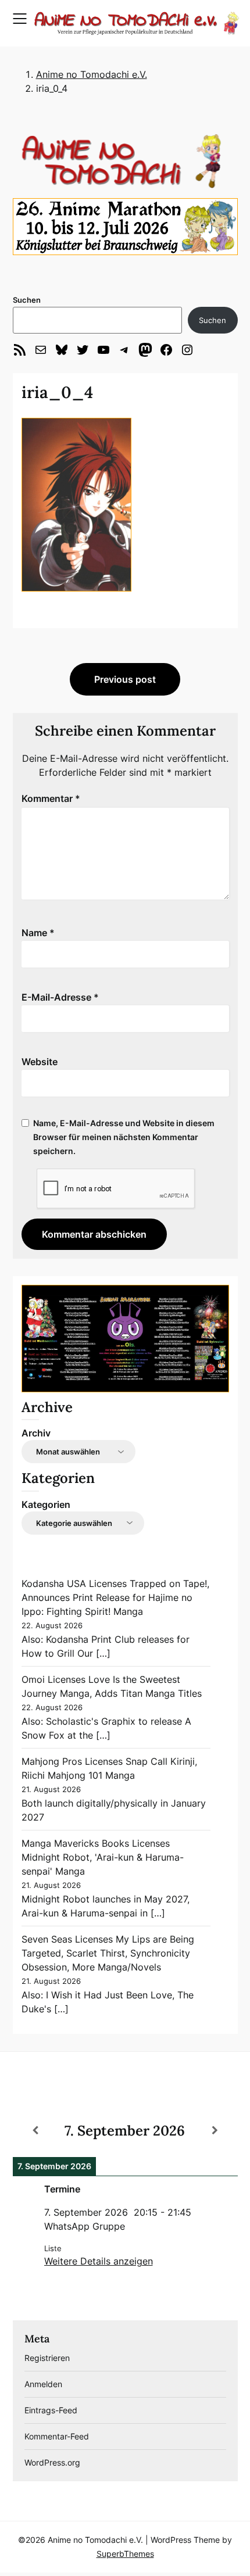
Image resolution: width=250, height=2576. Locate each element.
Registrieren (47, 2358)
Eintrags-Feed (51, 2410)
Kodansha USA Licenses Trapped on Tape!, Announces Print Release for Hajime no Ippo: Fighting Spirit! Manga (115, 1597)
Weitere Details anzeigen (99, 2261)
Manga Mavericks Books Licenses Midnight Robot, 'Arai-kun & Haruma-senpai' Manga (103, 1857)
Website (40, 1062)
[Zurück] (35, 2130)
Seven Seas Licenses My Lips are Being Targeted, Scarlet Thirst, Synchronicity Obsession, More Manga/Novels (108, 1953)
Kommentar (51, 798)
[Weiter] (215, 2130)
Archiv (36, 1433)
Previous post (125, 679)
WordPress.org (52, 2462)
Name (38, 933)
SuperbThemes (125, 2554)
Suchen (27, 300)
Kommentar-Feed (57, 2436)
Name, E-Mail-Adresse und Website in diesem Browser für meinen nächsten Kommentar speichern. (124, 1137)
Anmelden (43, 2384)
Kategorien (46, 1504)
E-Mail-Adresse (60, 997)
